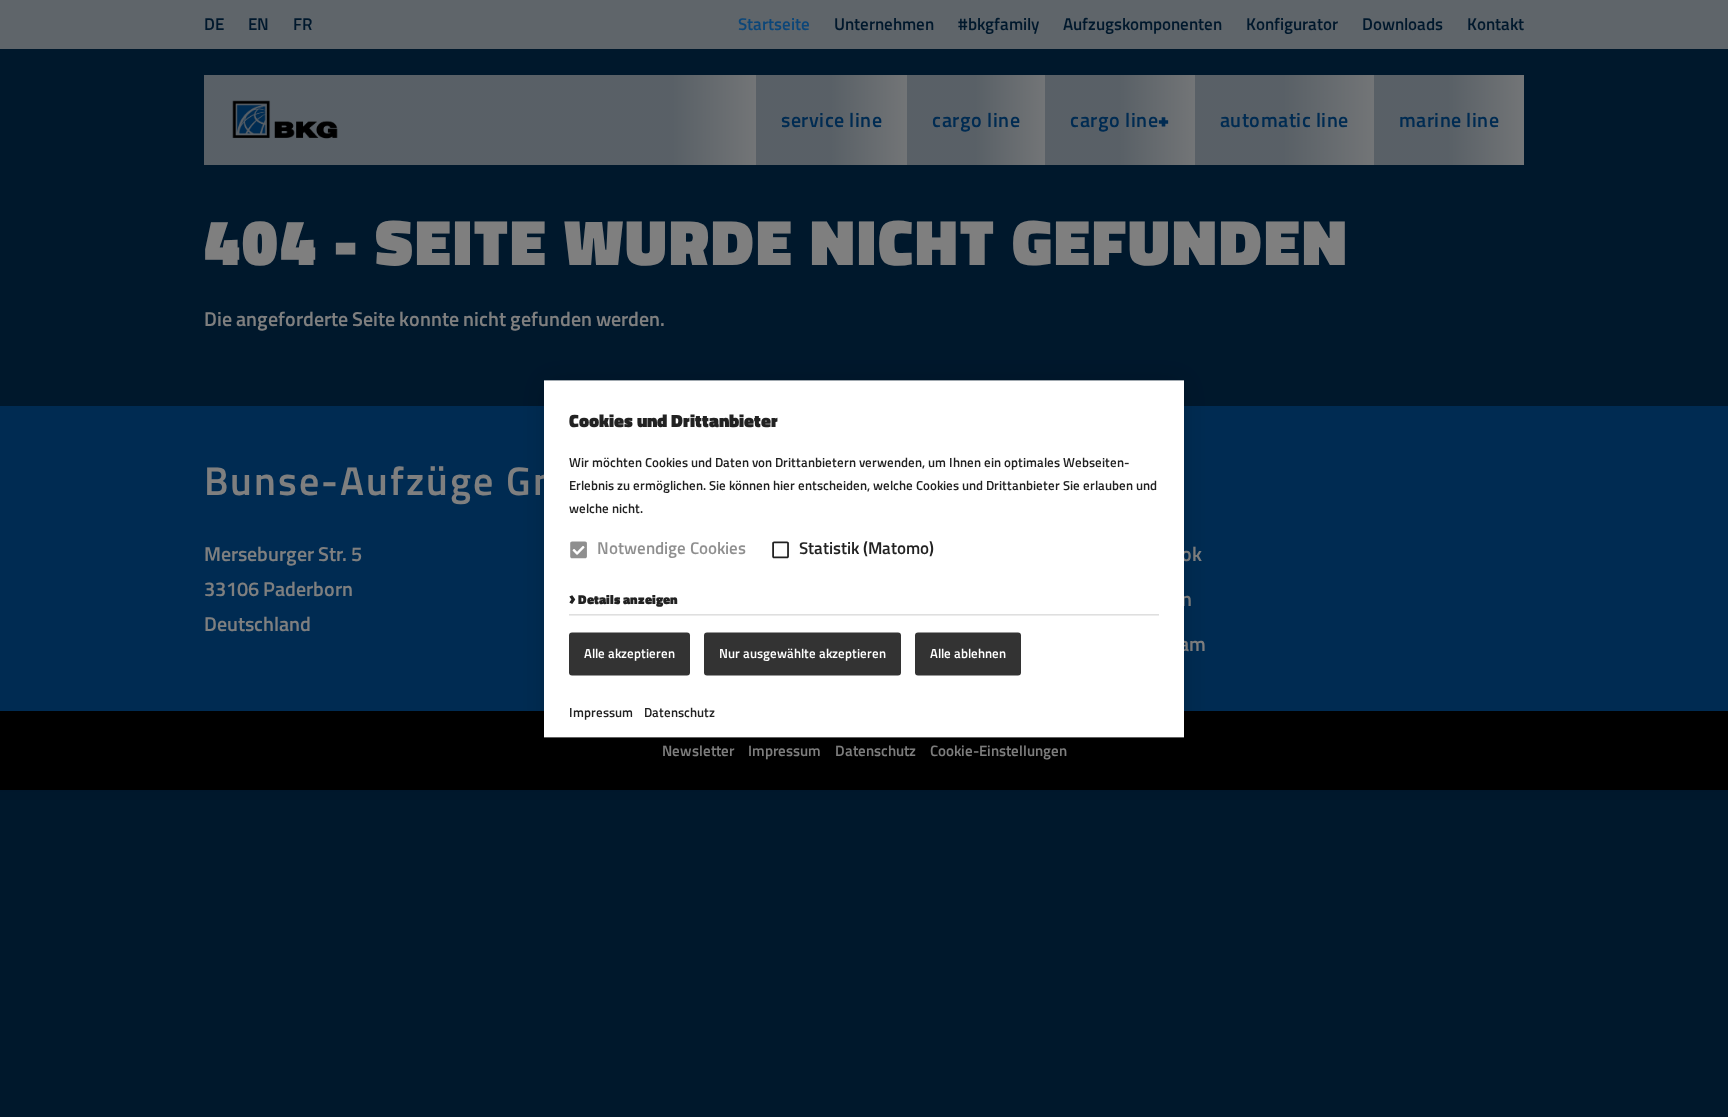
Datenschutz (679, 712)
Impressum (601, 712)
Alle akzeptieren (629, 653)
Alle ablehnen (968, 653)
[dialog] (864, 558)
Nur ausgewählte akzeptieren (802, 653)
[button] (780, 549)
